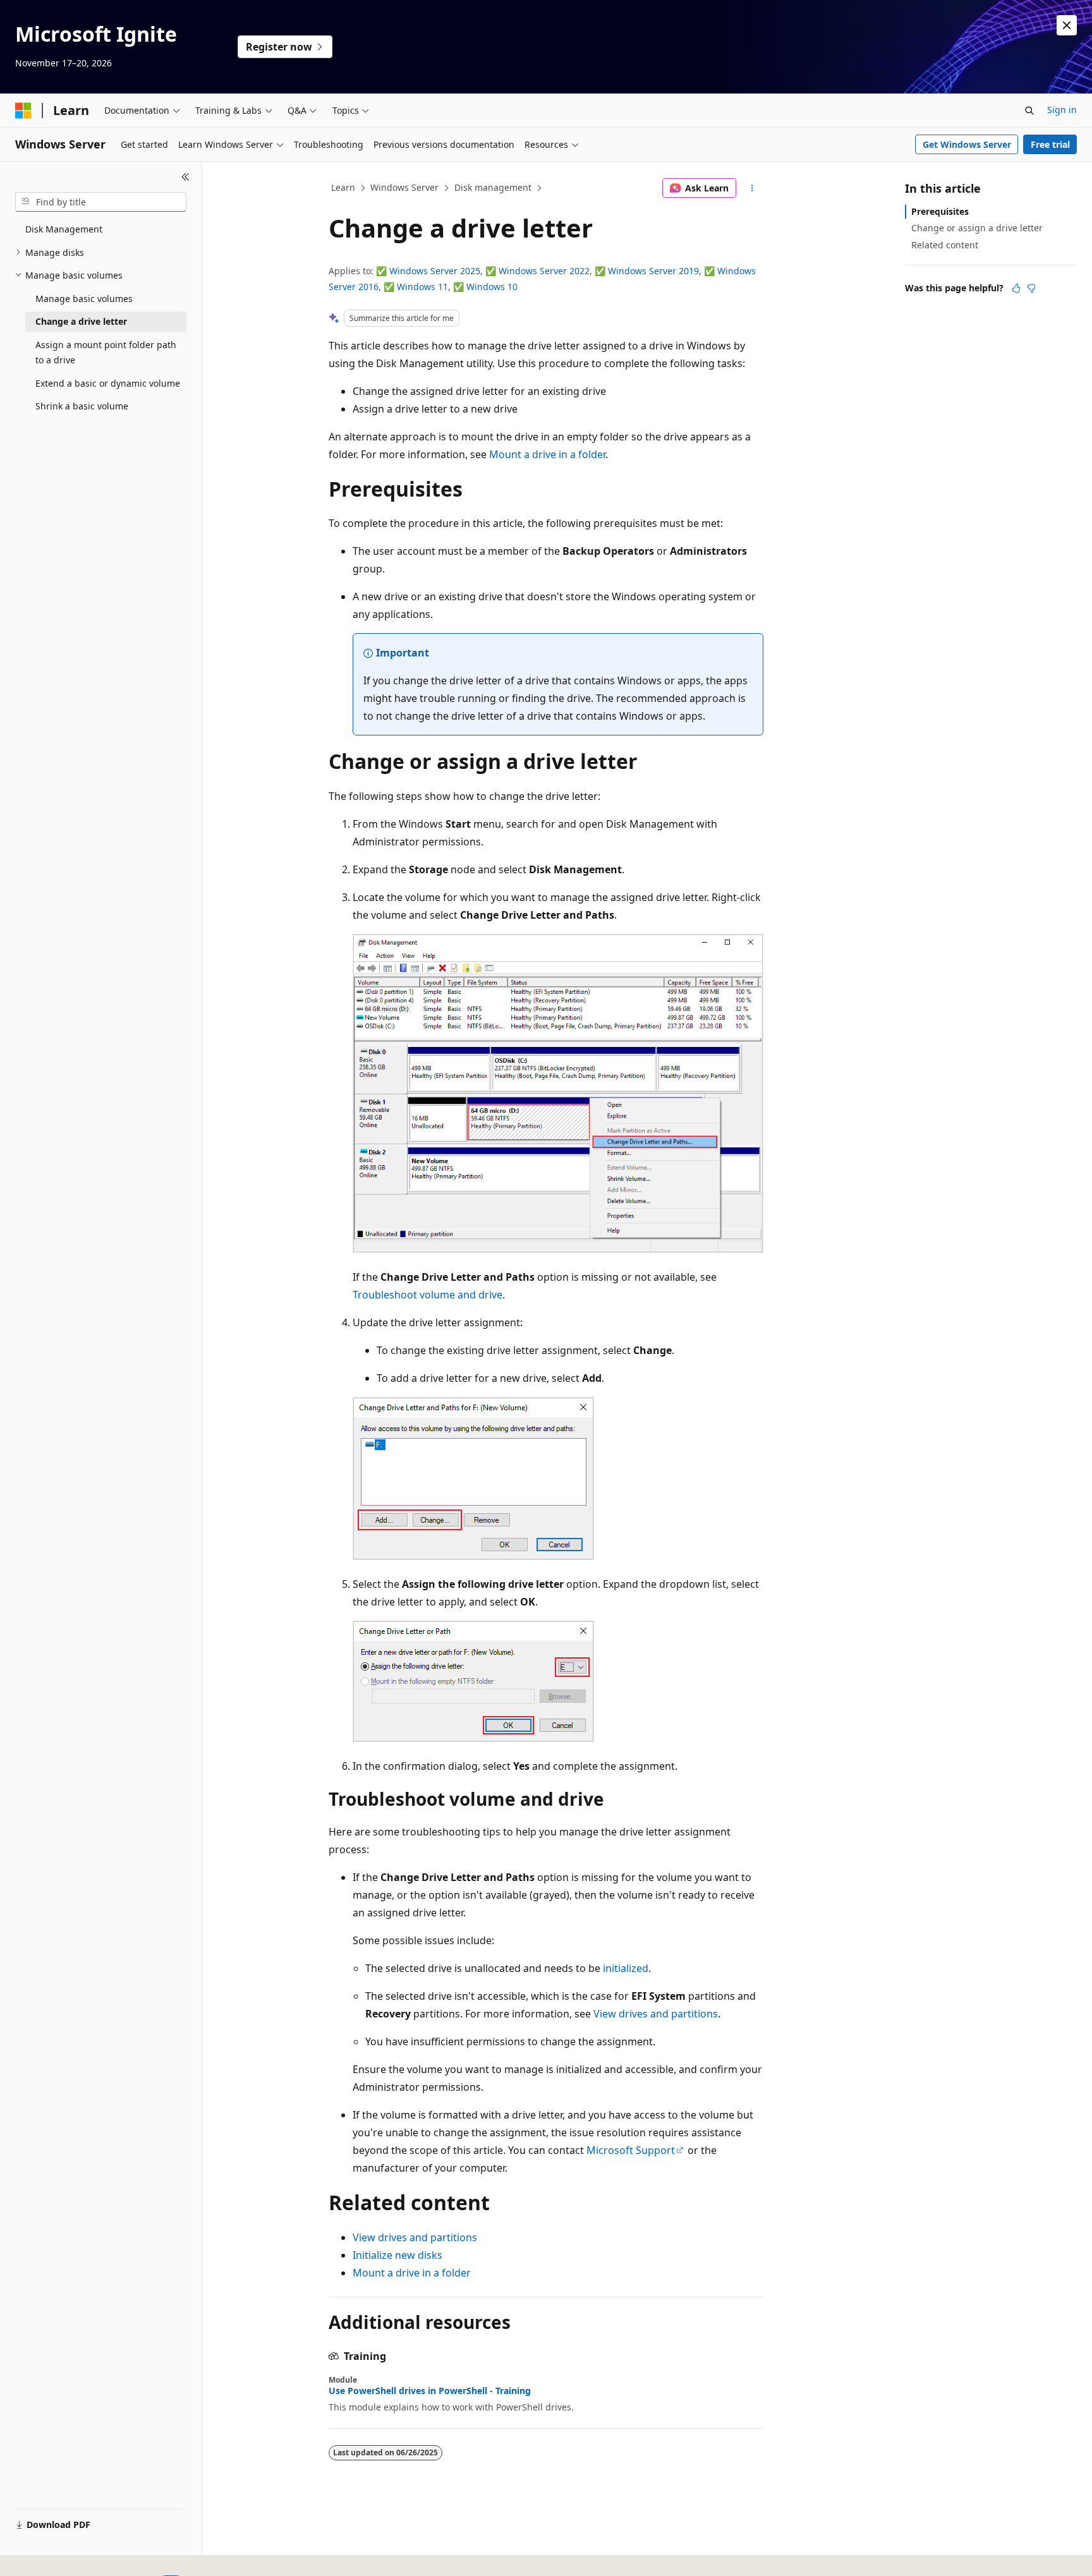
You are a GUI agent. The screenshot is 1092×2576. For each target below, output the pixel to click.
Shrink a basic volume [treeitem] (82, 406)
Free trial (1050, 144)
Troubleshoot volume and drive (428, 1295)
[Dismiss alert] (1067, 25)
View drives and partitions (656, 2014)
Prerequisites (940, 211)
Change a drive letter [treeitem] (81, 321)
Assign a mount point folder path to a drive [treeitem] (106, 353)
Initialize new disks (397, 2255)
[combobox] (101, 202)
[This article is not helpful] (1031, 288)
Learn (343, 187)
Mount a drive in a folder (547, 454)
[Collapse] (185, 177)
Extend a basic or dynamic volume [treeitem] (108, 383)
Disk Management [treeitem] (64, 229)
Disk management (493, 187)
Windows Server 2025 (435, 271)
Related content (945, 245)
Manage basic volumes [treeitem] (84, 299)
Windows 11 (422, 287)
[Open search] (1029, 111)
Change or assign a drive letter (977, 228)
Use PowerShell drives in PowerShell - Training (430, 2391)
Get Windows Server (967, 144)
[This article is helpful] (1016, 288)
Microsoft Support (631, 2150)
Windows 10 (492, 287)
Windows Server (404, 187)
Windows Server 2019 (653, 271)
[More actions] (752, 188)
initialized (626, 1968)
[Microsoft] (23, 111)
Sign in (1062, 110)
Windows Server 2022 (544, 271)
